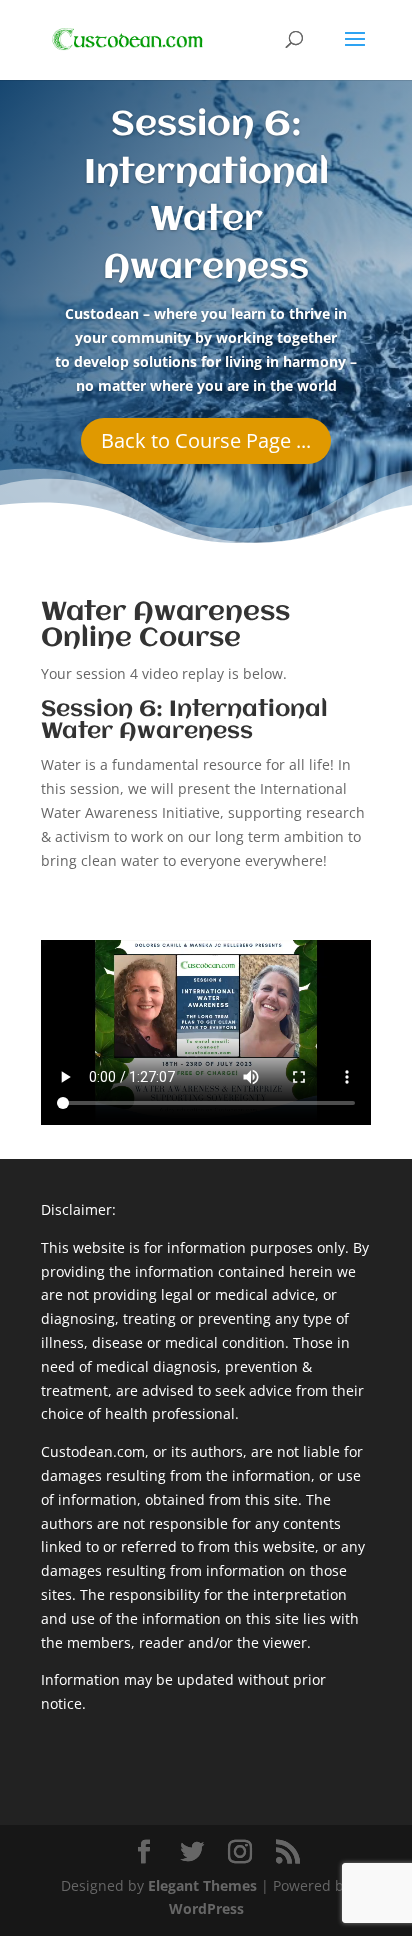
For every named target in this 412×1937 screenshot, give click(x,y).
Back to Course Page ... (206, 440)
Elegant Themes (202, 1885)
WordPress (206, 1908)
